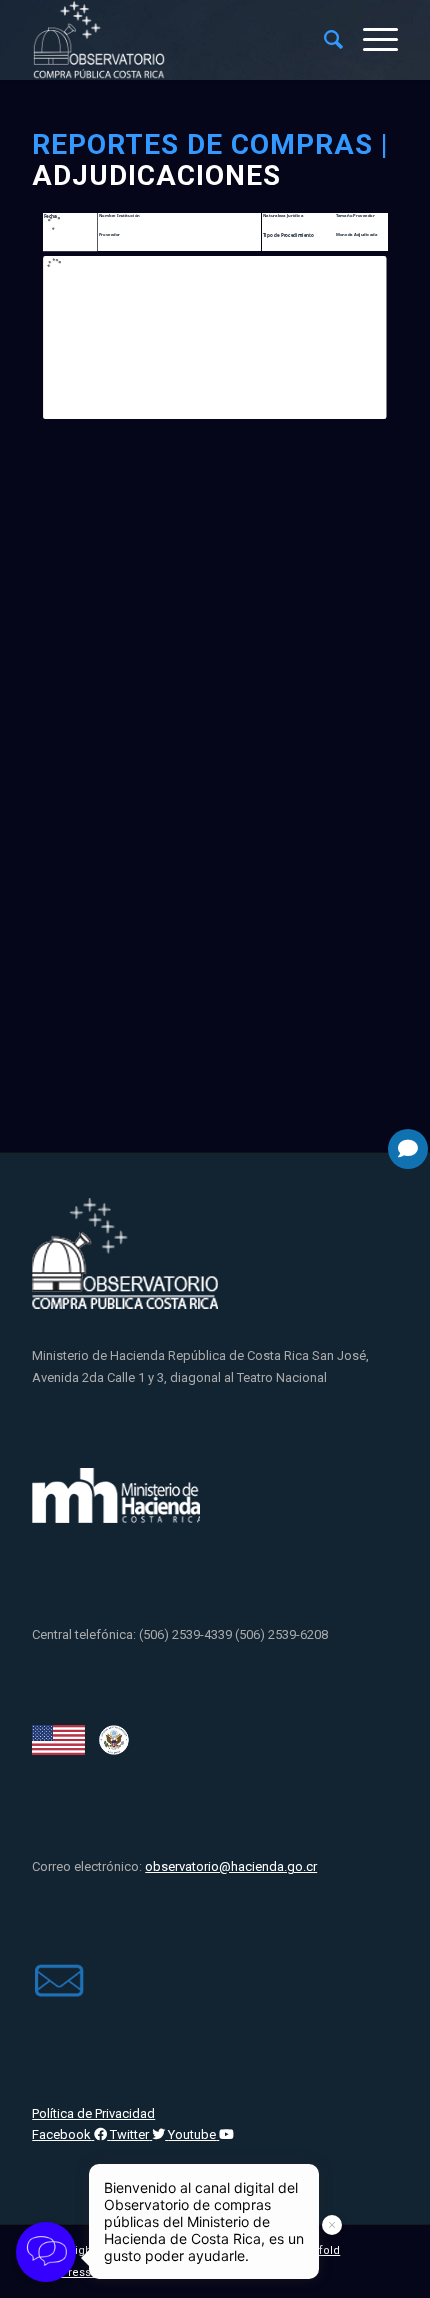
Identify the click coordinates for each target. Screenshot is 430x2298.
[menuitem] (323, 40)
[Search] (323, 40)
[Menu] (370, 40)
